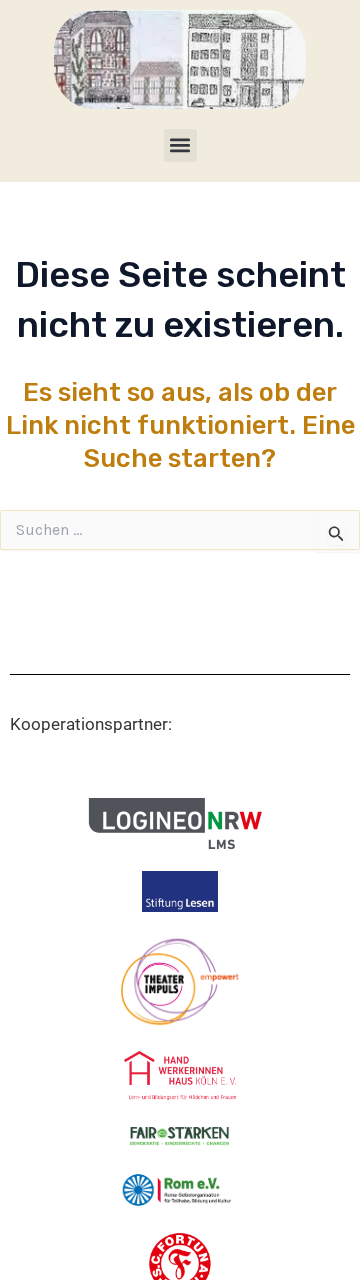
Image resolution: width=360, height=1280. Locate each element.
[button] (180, 145)
